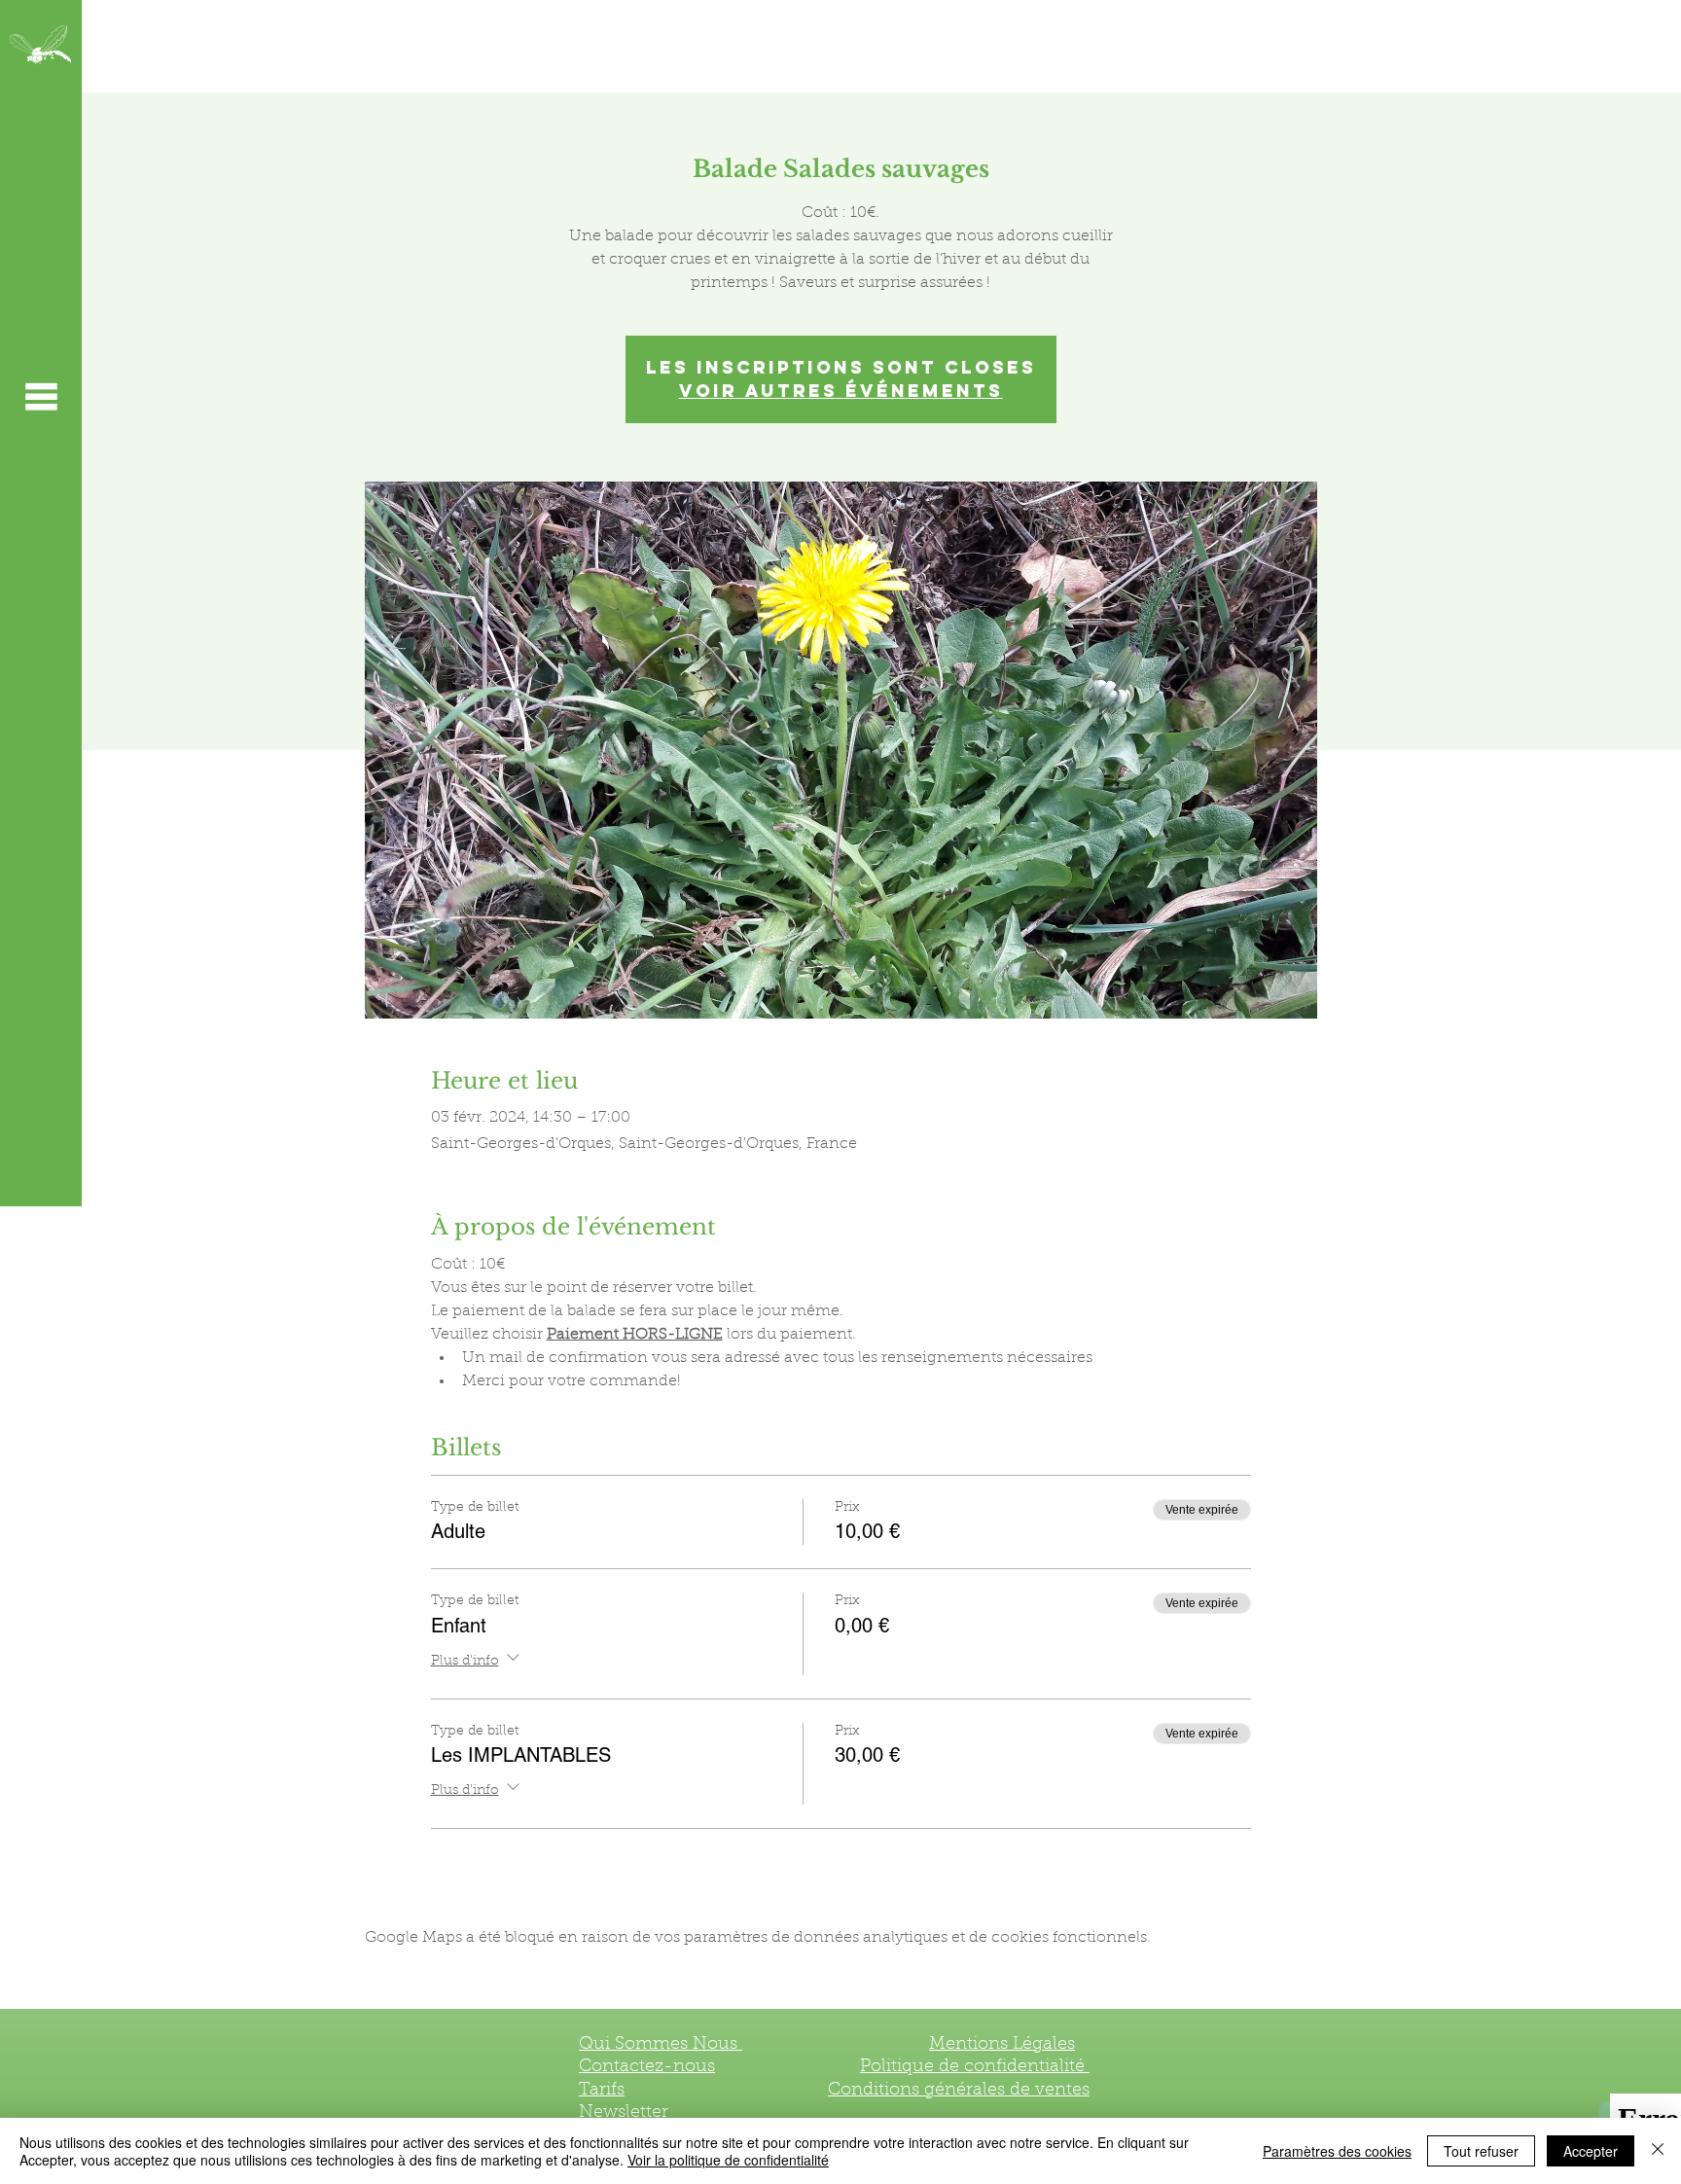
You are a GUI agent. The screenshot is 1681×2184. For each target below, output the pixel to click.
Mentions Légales (1002, 2045)
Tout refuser (1481, 2151)
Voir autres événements (841, 391)
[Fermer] (1658, 2151)
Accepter (1591, 2151)
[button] (41, 396)
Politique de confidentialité (975, 2067)
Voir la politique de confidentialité (728, 2160)
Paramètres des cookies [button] (1337, 2151)
